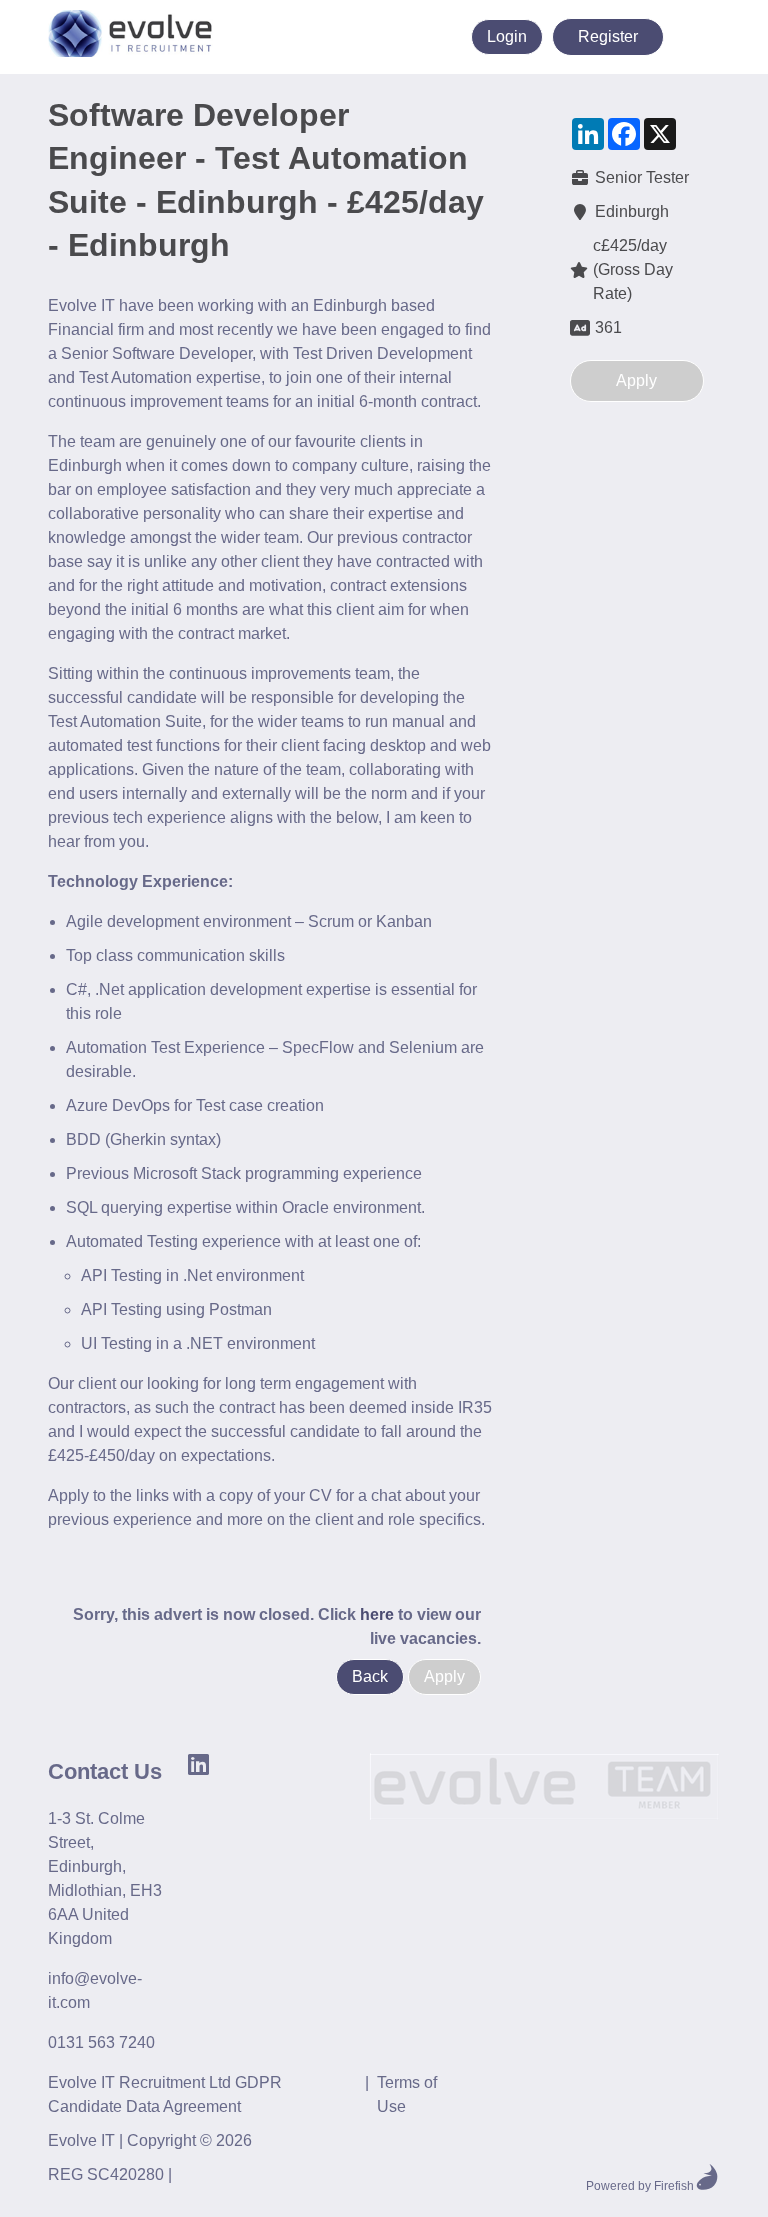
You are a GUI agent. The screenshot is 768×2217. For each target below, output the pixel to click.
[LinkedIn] (427, 36)
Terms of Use (407, 2094)
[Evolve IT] (544, 1790)
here (377, 1614)
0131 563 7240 (101, 2042)
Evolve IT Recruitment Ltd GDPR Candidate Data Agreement (165, 2094)
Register (608, 36)
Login (507, 36)
